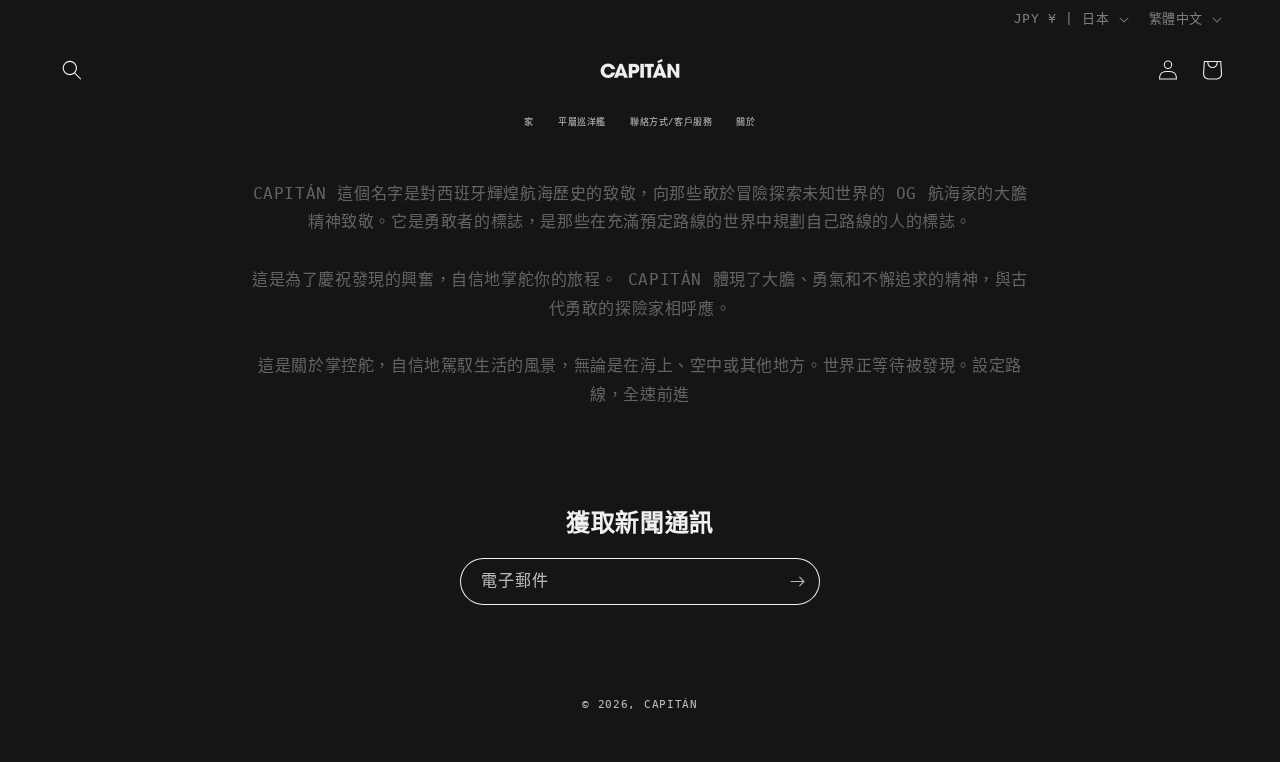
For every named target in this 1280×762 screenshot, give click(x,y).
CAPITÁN (671, 704)
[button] (72, 70)
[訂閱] (797, 581)
